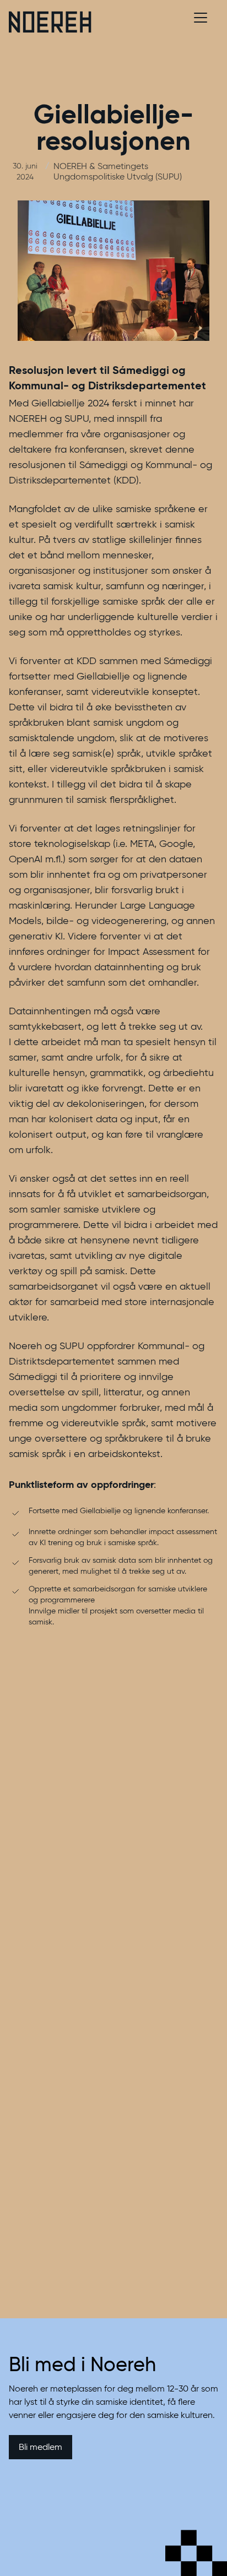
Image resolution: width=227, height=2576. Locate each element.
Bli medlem (40, 2447)
